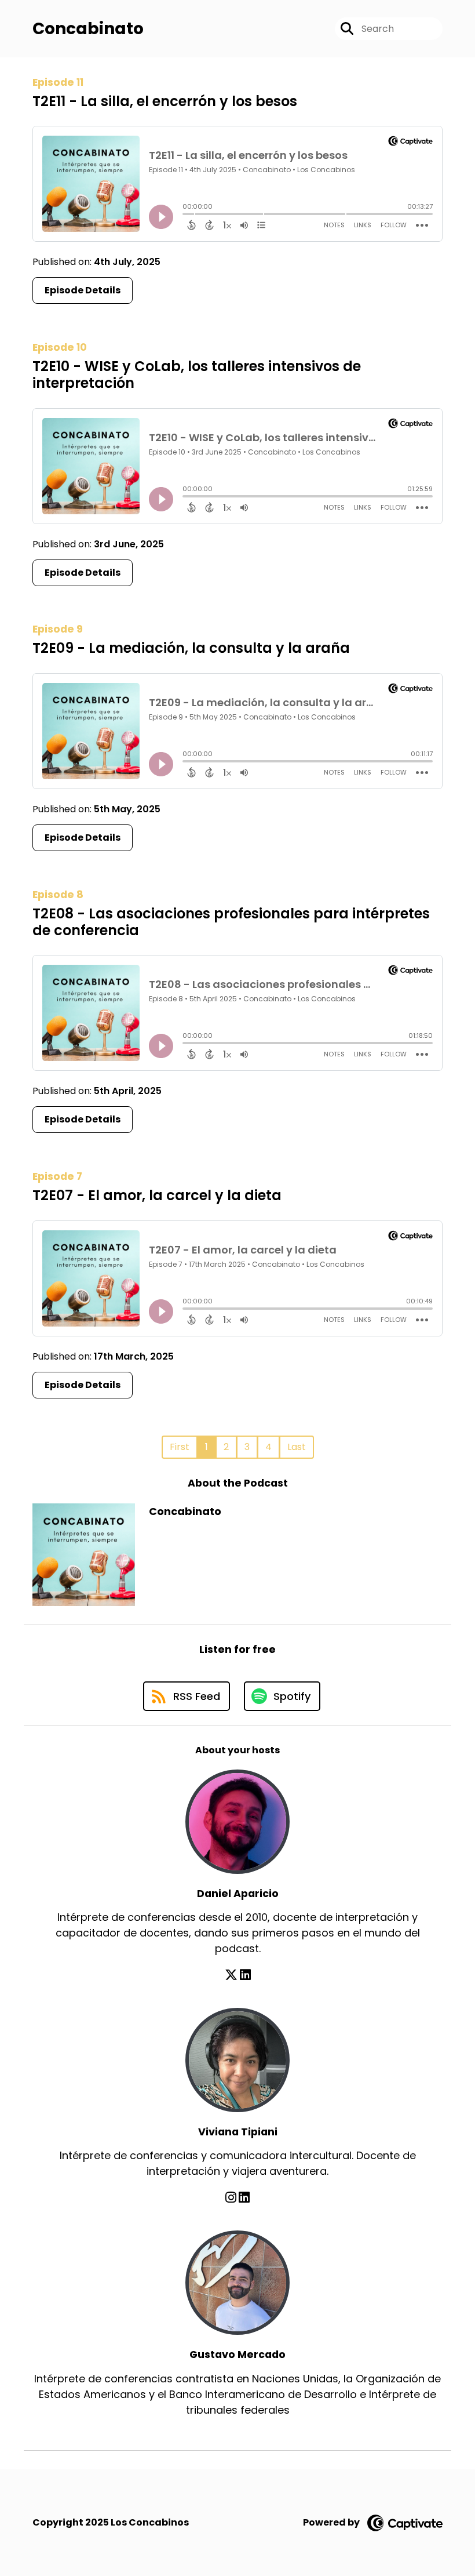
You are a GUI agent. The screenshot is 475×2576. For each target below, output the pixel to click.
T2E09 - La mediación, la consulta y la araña (191, 648)
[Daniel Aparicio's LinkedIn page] (245, 1975)
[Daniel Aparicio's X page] (231, 1975)
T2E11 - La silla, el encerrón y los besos (165, 101)
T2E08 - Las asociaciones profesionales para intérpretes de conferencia (231, 922)
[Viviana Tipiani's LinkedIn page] (244, 2198)
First (180, 1447)
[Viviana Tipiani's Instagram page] (231, 2198)
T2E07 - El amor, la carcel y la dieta (157, 1195)
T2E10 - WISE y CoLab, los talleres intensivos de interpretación (197, 375)
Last (297, 1447)
